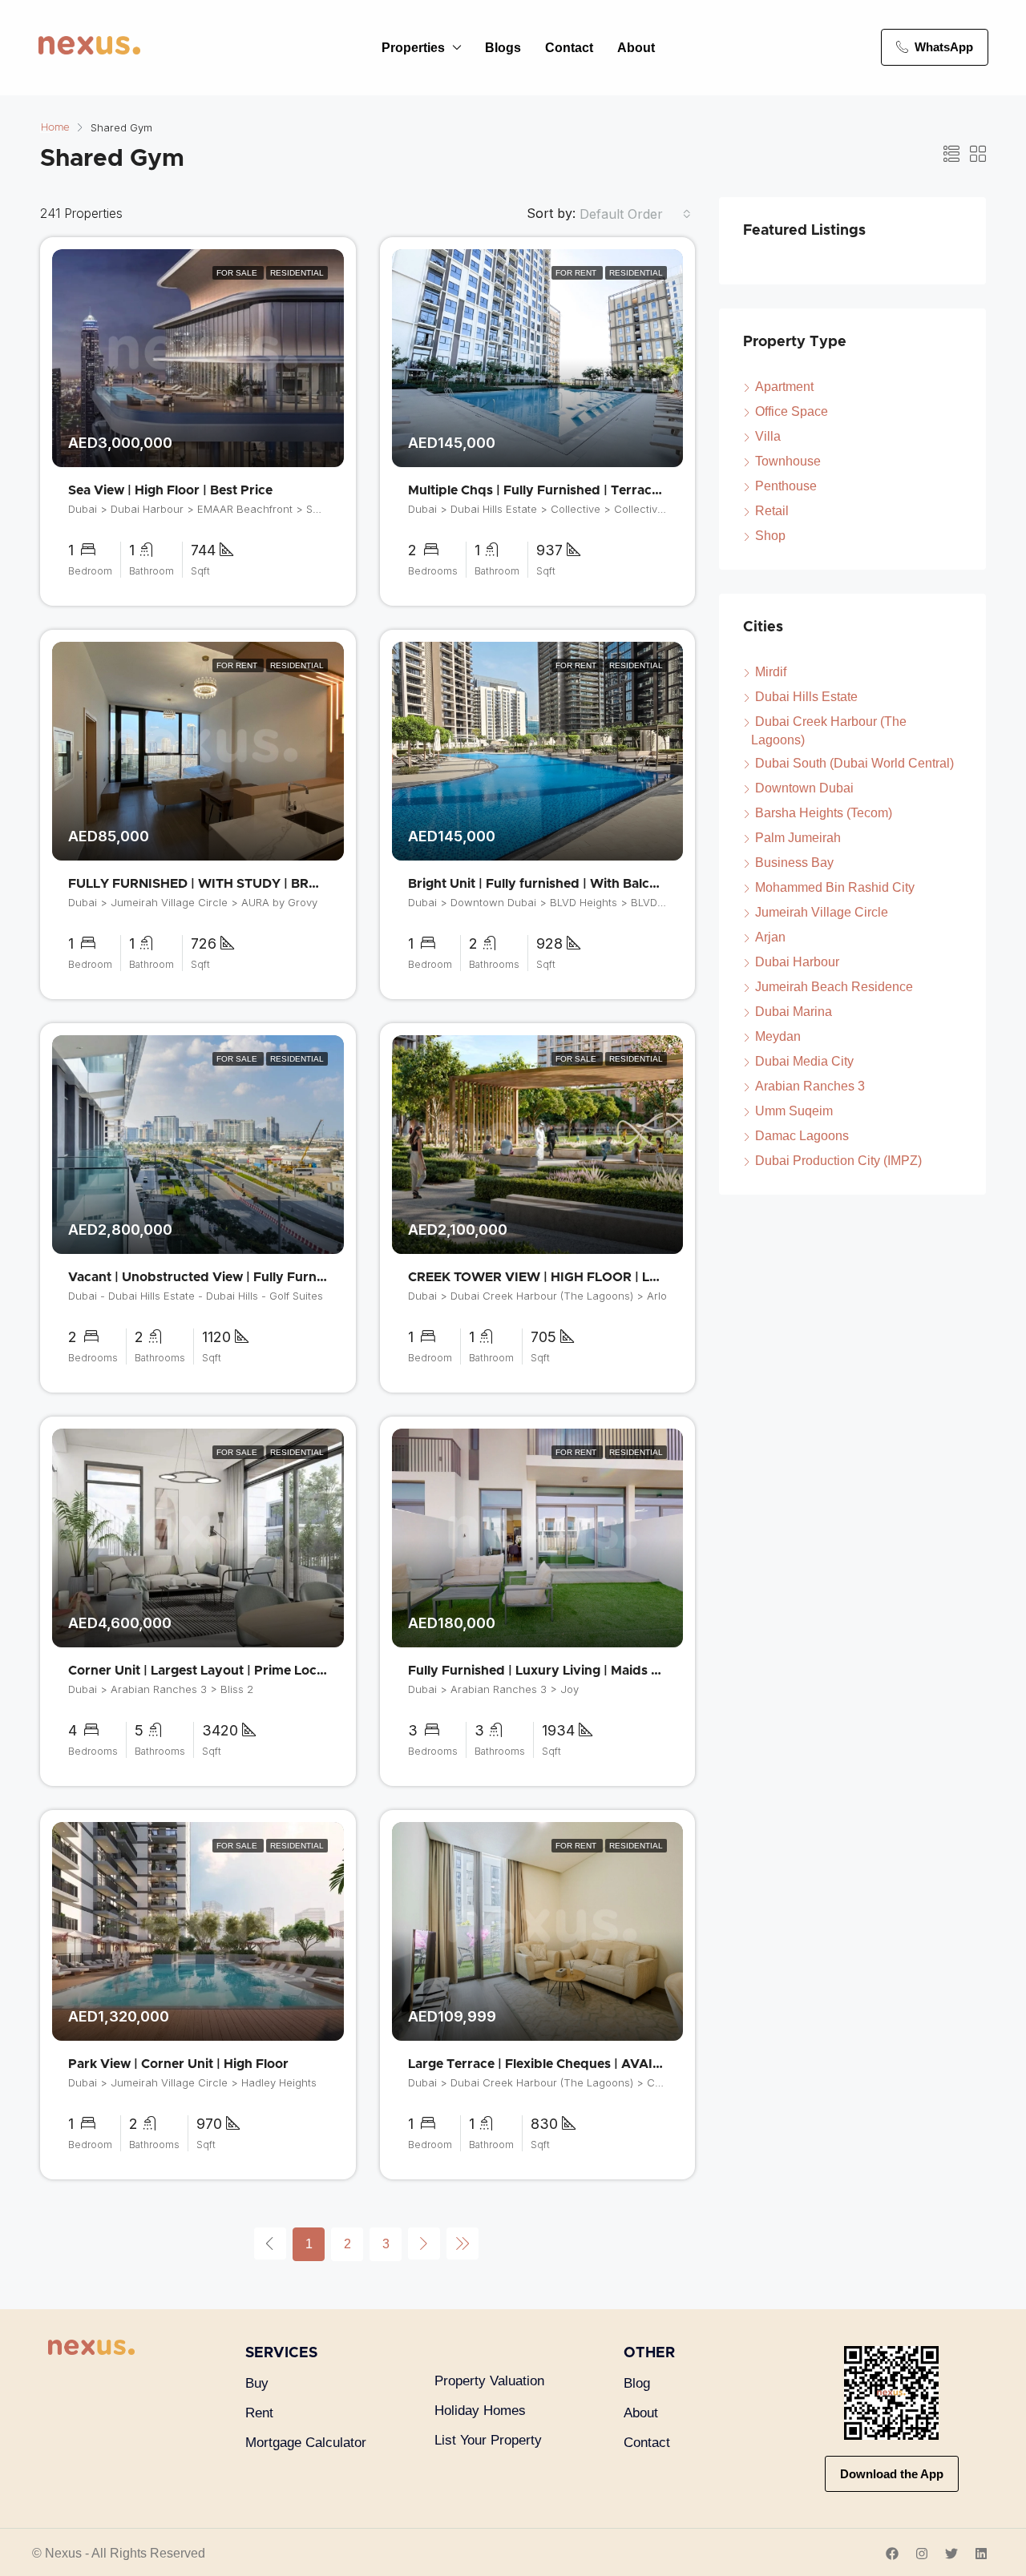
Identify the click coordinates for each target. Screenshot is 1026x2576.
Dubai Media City (804, 1061)
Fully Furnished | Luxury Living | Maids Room (548, 1671)
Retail (772, 511)
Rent (259, 2413)
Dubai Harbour (797, 962)
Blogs (503, 48)
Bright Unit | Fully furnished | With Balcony (541, 884)
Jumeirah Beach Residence (834, 987)
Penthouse (786, 486)
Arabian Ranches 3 (810, 1086)
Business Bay (794, 863)
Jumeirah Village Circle (822, 912)
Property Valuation (489, 2381)
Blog (637, 2383)
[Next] (424, 2243)
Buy (257, 2383)
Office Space (792, 411)
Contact (569, 48)
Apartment (784, 387)
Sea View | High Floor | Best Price (170, 490)
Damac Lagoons (802, 1136)
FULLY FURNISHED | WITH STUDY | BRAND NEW (220, 884)
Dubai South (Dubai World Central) (854, 763)
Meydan (778, 1036)
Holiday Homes (480, 2411)
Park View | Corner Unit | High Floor (178, 2064)
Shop (770, 536)
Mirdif (771, 672)
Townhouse (788, 461)
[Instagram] (922, 2554)
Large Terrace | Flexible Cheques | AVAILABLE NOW (569, 2064)
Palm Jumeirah (798, 838)
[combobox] (635, 214)
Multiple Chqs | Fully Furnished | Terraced (538, 490)
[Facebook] (892, 2554)
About (636, 48)
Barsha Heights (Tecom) (824, 813)
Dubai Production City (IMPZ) (838, 1161)
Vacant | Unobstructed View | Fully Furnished (209, 1277)
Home (55, 128)
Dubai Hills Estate (806, 697)
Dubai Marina (794, 1012)
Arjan (770, 937)
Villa (768, 436)
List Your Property (488, 2440)
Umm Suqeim (794, 1111)
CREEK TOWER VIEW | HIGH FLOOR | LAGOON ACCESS (581, 1277)
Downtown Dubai (804, 788)
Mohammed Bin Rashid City (835, 887)
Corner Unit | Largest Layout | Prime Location (208, 1671)
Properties (413, 48)
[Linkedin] (981, 2554)
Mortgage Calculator (306, 2443)
